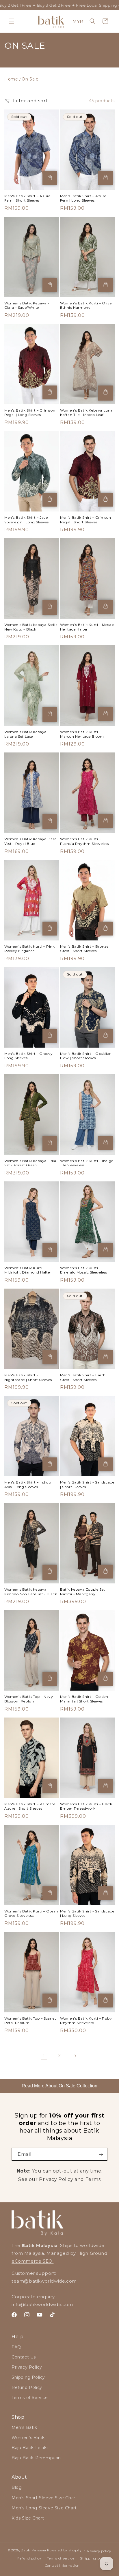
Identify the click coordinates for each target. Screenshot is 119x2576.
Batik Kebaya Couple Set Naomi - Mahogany (83, 1592)
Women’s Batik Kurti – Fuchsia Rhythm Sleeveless (84, 841)
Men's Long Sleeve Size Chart (44, 2508)
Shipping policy (94, 2558)
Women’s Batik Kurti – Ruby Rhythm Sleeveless (86, 2021)
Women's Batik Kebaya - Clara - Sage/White (27, 305)
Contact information (62, 2566)
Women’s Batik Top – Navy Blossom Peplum (29, 1699)
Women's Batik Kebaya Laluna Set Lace (25, 734)
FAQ (16, 2347)
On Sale (30, 79)
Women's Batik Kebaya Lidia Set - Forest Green (30, 1163)
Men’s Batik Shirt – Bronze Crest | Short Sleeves (84, 949)
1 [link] (44, 2056)
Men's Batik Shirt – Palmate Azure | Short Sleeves (30, 1806)
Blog (17, 2487)
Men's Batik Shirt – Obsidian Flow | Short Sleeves (86, 1056)
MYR (78, 21)
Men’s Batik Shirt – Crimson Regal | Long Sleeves (30, 413)
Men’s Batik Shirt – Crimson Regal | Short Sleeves (85, 520)
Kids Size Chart (28, 2518)
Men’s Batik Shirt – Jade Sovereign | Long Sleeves (26, 520)
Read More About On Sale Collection (59, 2086)
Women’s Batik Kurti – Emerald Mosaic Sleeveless (84, 1270)
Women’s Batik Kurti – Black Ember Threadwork (86, 1806)
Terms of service (61, 2558)
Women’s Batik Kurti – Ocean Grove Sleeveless (31, 1913)
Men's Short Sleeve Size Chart (44, 2498)
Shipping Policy (28, 2377)
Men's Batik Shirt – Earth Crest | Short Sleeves (83, 1377)
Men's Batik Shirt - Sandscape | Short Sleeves (87, 1485)
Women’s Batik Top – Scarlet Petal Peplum (30, 2021)
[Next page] (75, 2056)
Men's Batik (24, 2427)
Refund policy (29, 2558)
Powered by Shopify (64, 2550)
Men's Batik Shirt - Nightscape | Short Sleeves (28, 1377)
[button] (12, 21)
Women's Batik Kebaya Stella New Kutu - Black (31, 627)
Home (11, 79)
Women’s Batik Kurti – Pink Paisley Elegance (30, 949)
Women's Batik (28, 2438)
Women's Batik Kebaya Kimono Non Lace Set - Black (31, 1592)
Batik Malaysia (33, 2550)
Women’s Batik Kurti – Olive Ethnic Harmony (86, 305)
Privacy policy (99, 2551)
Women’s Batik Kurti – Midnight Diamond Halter (28, 1270)
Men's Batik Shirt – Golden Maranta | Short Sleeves (84, 1699)
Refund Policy (27, 2387)
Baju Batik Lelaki (30, 2448)
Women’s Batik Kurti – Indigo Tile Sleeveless (87, 1163)
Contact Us (24, 2357)
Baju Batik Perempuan (36, 2458)
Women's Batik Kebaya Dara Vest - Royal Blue (30, 841)
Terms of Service (30, 2398)
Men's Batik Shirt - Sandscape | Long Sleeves (87, 1913)
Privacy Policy (27, 2367)
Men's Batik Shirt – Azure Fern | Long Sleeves (83, 198)
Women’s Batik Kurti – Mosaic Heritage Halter (87, 627)
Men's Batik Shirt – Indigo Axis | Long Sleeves (28, 1485)
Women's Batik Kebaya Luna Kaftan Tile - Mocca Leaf (86, 413)
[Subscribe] (101, 2154)
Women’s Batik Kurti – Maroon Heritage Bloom (82, 734)
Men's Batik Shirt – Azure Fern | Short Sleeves (27, 198)
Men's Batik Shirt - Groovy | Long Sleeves (30, 1056)
